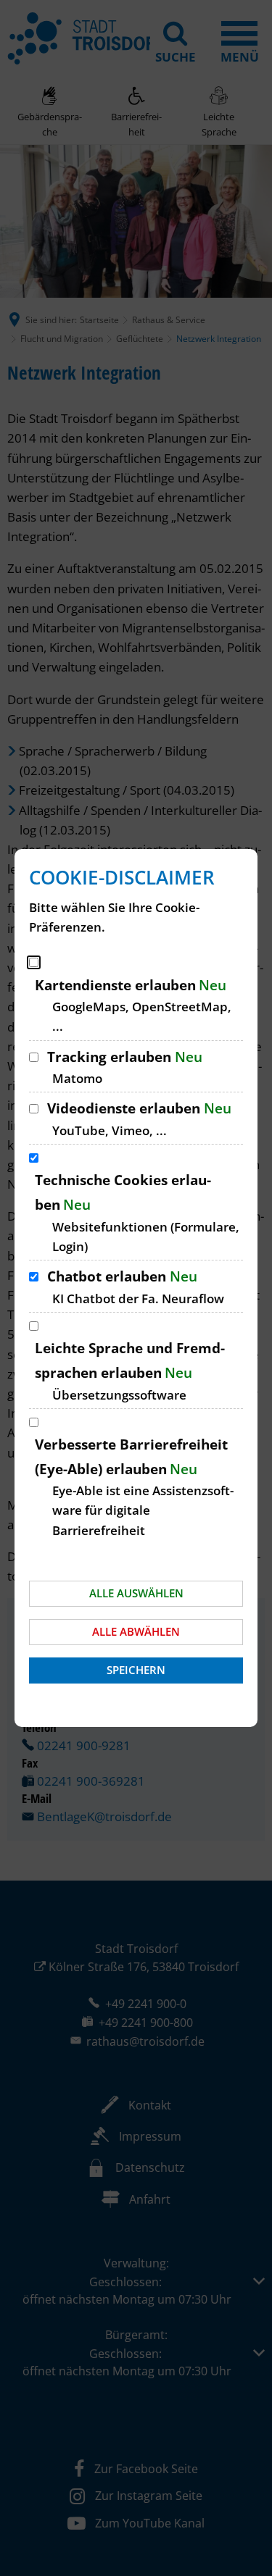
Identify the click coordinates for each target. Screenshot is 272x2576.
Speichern (136, 1670)
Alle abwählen (136, 1631)
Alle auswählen (136, 1593)
